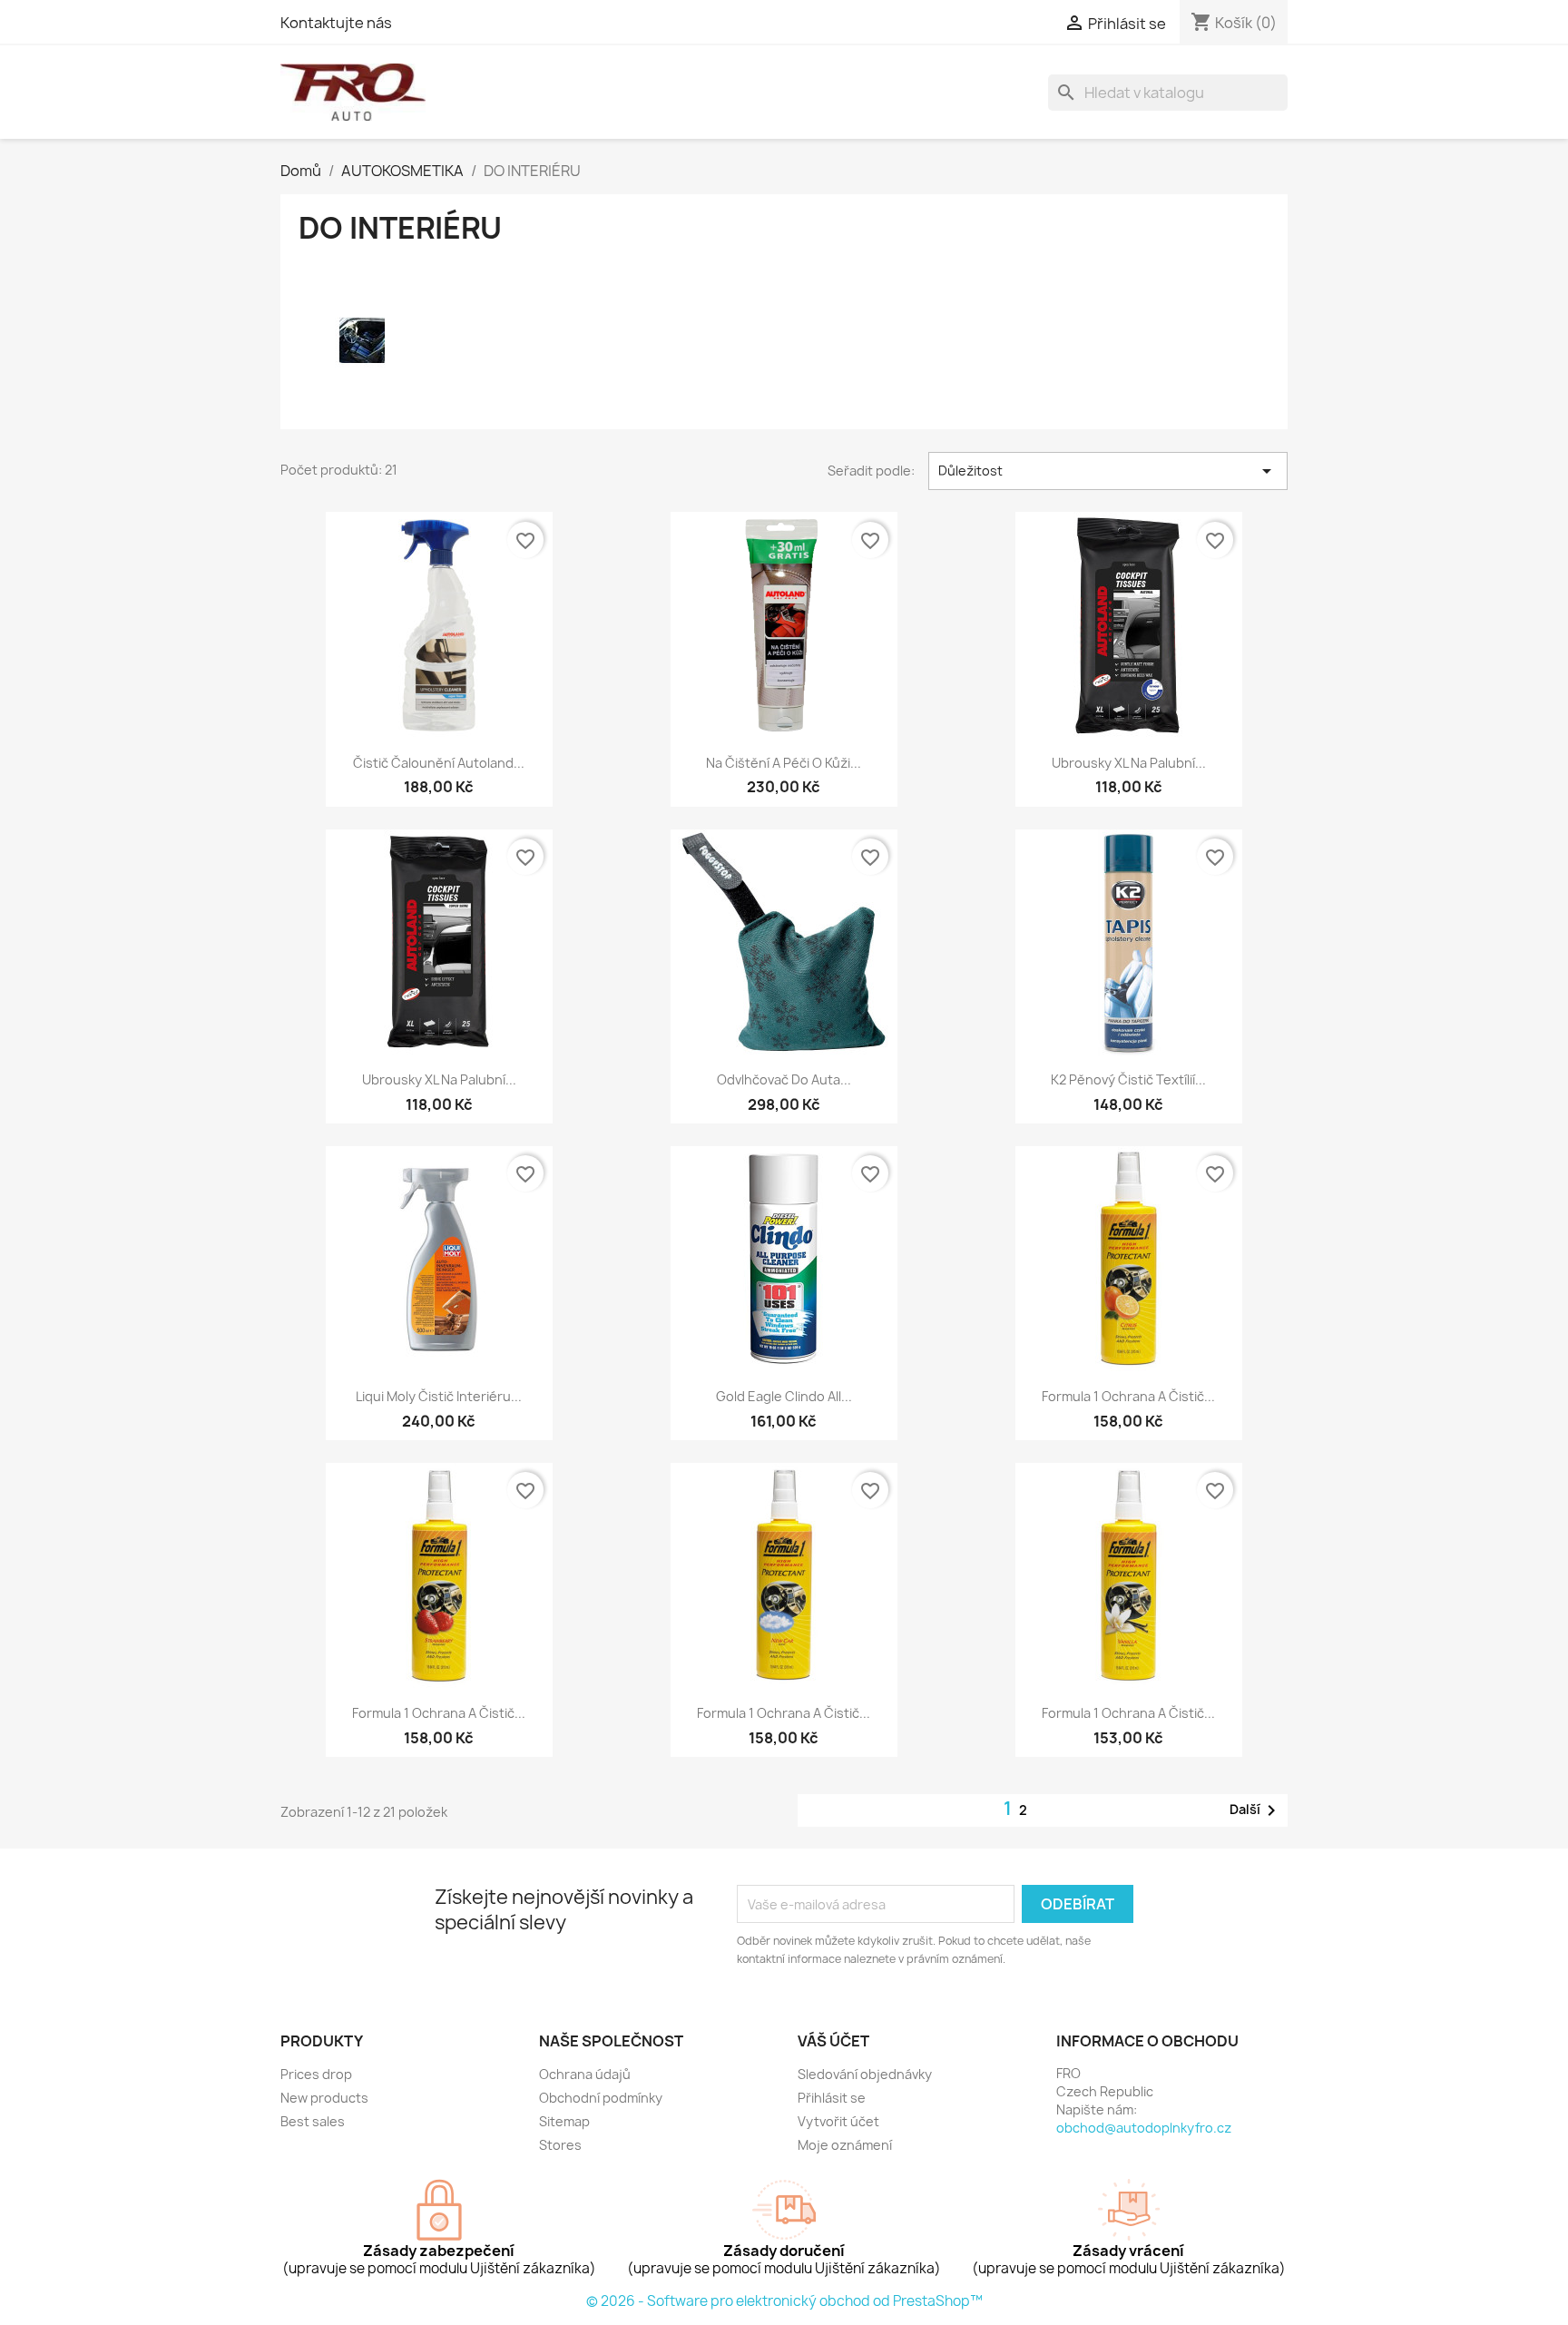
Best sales (313, 2121)
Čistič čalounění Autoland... (439, 763)
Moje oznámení (845, 2145)
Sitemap (564, 2121)
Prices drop (316, 2074)
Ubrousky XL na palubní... (1129, 763)
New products (324, 2098)
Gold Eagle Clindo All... (784, 1396)
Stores (560, 2145)
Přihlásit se (832, 2098)
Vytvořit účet (838, 2121)
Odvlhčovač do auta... (784, 1079)
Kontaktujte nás (336, 23)
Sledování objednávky (865, 2074)
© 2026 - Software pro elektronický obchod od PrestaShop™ (784, 2301)
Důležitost (1108, 471)
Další (1256, 1810)
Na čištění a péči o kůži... (784, 763)
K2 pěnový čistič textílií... (1128, 1079)
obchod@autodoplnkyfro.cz (1144, 2128)
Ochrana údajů (585, 2074)
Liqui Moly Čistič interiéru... (439, 1396)
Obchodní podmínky (601, 2098)
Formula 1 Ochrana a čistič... (1128, 1396)
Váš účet (833, 2041)
